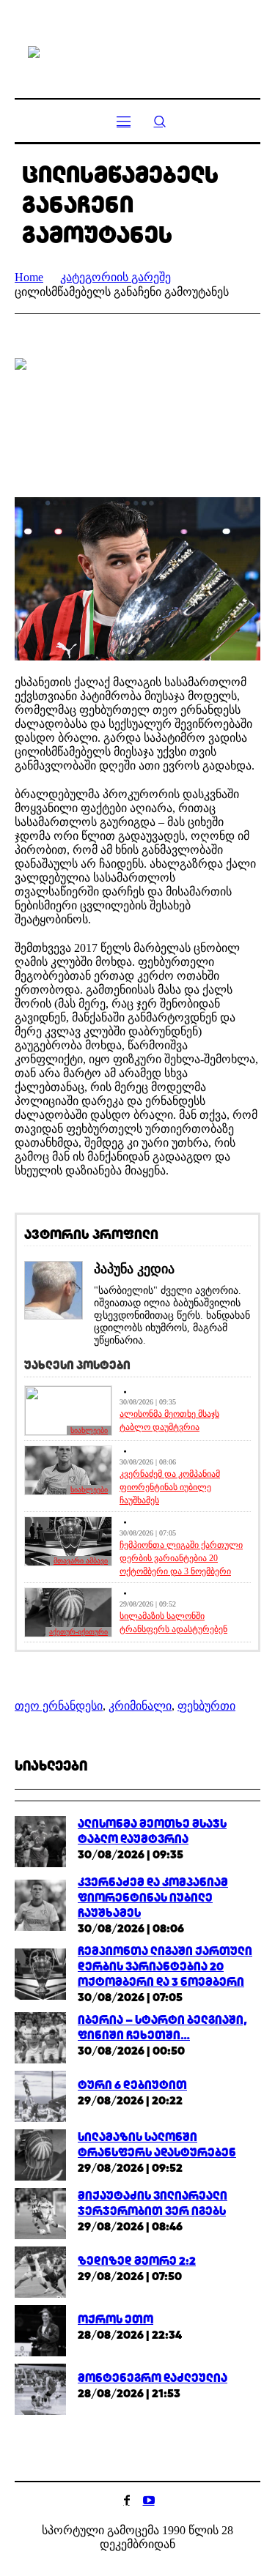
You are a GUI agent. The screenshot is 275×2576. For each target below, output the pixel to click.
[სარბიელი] (138, 51)
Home (29, 277)
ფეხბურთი (206, 1706)
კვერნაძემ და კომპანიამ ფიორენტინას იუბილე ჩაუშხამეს (170, 1487)
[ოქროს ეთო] (40, 2330)
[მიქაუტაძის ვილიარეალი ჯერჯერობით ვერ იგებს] (40, 2212)
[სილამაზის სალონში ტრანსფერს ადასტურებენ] (40, 2154)
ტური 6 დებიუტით (132, 2085)
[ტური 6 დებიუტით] (40, 2095)
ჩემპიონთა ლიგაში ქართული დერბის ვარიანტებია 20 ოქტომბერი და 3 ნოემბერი (181, 1558)
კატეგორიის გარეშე (115, 277)
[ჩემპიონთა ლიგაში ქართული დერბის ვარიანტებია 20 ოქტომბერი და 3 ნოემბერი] (40, 1973)
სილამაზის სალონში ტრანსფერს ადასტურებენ (173, 1623)
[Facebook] (127, 2500)
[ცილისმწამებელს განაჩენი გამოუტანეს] (137, 417)
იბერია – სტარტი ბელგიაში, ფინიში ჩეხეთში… (162, 2028)
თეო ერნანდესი (59, 1706)
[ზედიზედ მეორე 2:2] (40, 2271)
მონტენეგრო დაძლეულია (153, 2378)
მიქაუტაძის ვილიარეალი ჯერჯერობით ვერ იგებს (153, 2203)
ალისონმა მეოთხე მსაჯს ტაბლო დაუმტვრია (169, 1421)
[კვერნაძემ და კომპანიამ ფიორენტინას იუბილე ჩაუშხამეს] (40, 1904)
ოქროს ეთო (115, 2319)
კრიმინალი (140, 1706)
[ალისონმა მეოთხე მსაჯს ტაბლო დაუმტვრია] (40, 1840)
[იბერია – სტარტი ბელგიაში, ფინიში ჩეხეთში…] (40, 2037)
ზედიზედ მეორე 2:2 (137, 2261)
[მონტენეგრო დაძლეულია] (40, 2388)
